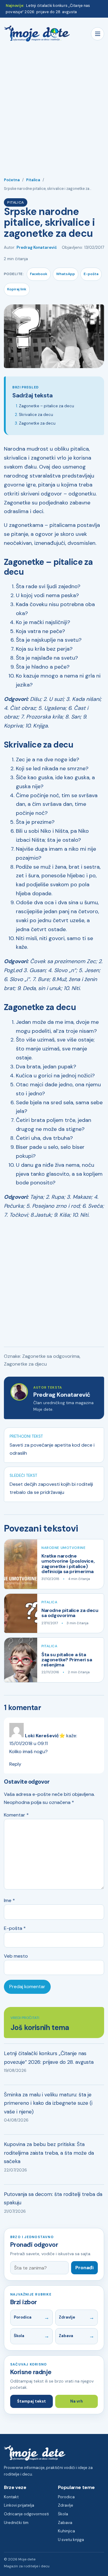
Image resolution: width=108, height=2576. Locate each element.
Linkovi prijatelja (19, 2505)
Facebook (39, 274)
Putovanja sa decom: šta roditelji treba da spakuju (53, 2198)
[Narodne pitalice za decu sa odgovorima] (21, 1613)
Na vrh (76, 2401)
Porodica (23, 2317)
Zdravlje (67, 2317)
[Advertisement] (54, 106)
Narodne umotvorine (63, 1548)
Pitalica (33, 180)
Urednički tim (16, 2523)
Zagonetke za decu (37, 423)
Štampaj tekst (31, 2401)
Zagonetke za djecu (25, 1364)
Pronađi (84, 2268)
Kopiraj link (17, 289)
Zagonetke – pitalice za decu (46, 406)
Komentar (16, 1815)
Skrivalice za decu (36, 415)
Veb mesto (16, 1956)
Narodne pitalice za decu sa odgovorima (70, 1613)
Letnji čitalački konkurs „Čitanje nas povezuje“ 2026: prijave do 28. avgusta (49, 2058)
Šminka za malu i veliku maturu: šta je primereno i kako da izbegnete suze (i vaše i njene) (48, 2103)
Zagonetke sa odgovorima (51, 1356)
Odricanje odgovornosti (26, 2514)
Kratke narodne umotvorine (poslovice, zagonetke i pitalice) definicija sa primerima (68, 1564)
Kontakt (11, 2497)
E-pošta (91, 274)
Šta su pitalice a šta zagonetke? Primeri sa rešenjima (67, 1660)
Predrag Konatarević (37, 247)
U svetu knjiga (71, 2540)
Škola (19, 2336)
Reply (15, 1764)
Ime (9, 1900)
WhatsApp (66, 274)
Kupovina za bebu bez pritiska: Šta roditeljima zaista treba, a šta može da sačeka (49, 2153)
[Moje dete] (37, 34)
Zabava (66, 2336)
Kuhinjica (66, 2531)
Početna (12, 180)
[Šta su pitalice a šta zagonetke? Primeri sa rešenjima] (21, 1660)
